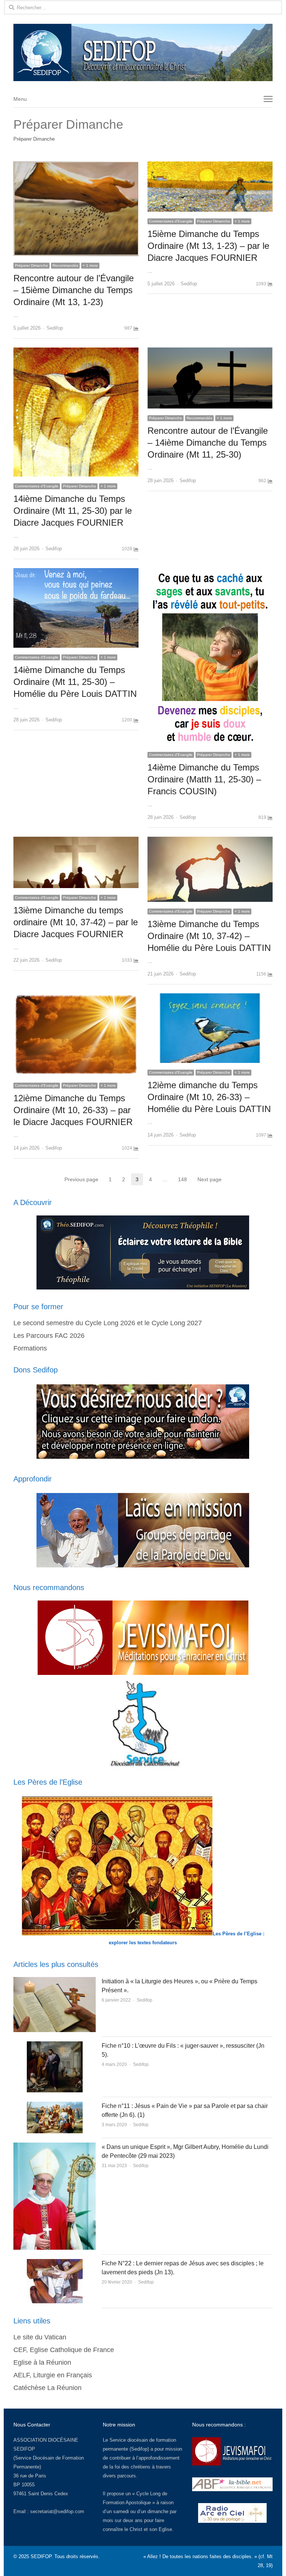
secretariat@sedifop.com (57, 2511)
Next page (209, 1179)
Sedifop (55, 328)
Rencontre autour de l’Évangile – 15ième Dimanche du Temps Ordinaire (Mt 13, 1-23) (74, 290)
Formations (30, 1348)
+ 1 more (90, 265)
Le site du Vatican (40, 2337)
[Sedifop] (143, 52)
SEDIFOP (24, 2449)
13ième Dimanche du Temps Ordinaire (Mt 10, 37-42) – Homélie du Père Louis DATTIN (209, 936)
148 (185, 1180)
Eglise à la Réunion (42, 2362)
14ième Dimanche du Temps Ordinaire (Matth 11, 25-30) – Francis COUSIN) (204, 779)
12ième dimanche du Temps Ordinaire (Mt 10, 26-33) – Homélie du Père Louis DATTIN (209, 1097)
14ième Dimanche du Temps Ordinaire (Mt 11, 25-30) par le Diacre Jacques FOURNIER (73, 511)
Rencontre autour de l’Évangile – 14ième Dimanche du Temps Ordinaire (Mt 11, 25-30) (208, 443)
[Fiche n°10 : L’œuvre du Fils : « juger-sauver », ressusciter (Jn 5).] (55, 2046)
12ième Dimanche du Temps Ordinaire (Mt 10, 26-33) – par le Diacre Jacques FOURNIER (73, 1110)
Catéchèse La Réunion (47, 2388)
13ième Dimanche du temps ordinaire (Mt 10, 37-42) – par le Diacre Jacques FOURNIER (76, 922)
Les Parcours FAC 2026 (49, 1336)
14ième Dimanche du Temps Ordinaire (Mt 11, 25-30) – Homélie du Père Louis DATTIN (75, 682)
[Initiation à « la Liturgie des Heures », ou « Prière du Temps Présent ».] (55, 1981)
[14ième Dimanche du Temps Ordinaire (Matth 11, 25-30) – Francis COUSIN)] (210, 572)
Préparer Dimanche (31, 265)
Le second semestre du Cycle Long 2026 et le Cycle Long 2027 (108, 1323)
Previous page (81, 1179)
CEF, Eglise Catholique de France (64, 2350)
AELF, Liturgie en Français (53, 2375)
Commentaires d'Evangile (171, 221)
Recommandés (65, 265)
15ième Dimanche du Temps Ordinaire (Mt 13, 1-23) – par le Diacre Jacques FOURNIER (208, 246)
